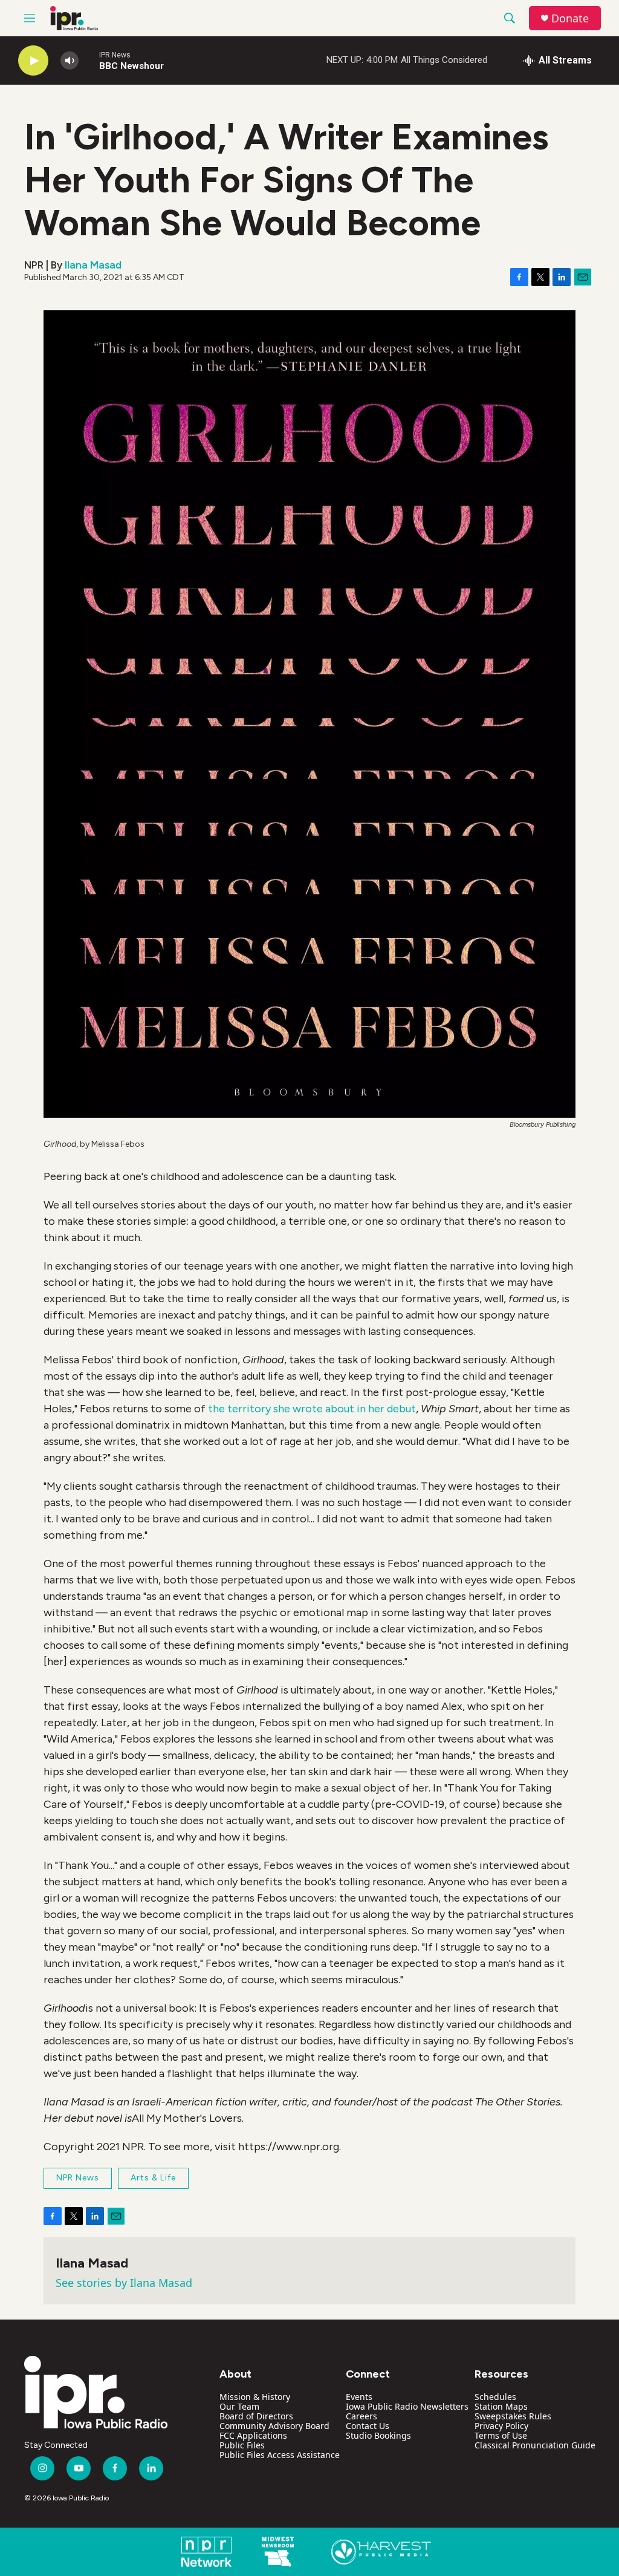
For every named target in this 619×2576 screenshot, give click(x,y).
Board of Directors (256, 2416)
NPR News (78, 2178)
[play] (33, 61)
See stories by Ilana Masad (124, 2283)
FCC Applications (253, 2435)
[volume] (70, 61)
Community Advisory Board (274, 2426)
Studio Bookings (378, 2435)
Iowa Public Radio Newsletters (407, 2406)
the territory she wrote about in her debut (312, 1409)
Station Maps (501, 2406)
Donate (570, 18)
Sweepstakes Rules (513, 2416)
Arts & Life (153, 2178)
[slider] (89, 60)
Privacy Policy (501, 2426)
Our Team (239, 2406)
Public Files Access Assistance (280, 2455)
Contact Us (368, 2426)
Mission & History (255, 2397)
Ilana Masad (93, 265)
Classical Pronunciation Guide (535, 2445)
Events (359, 2397)
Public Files (242, 2445)
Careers (361, 2416)
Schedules (495, 2397)
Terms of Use (501, 2435)
